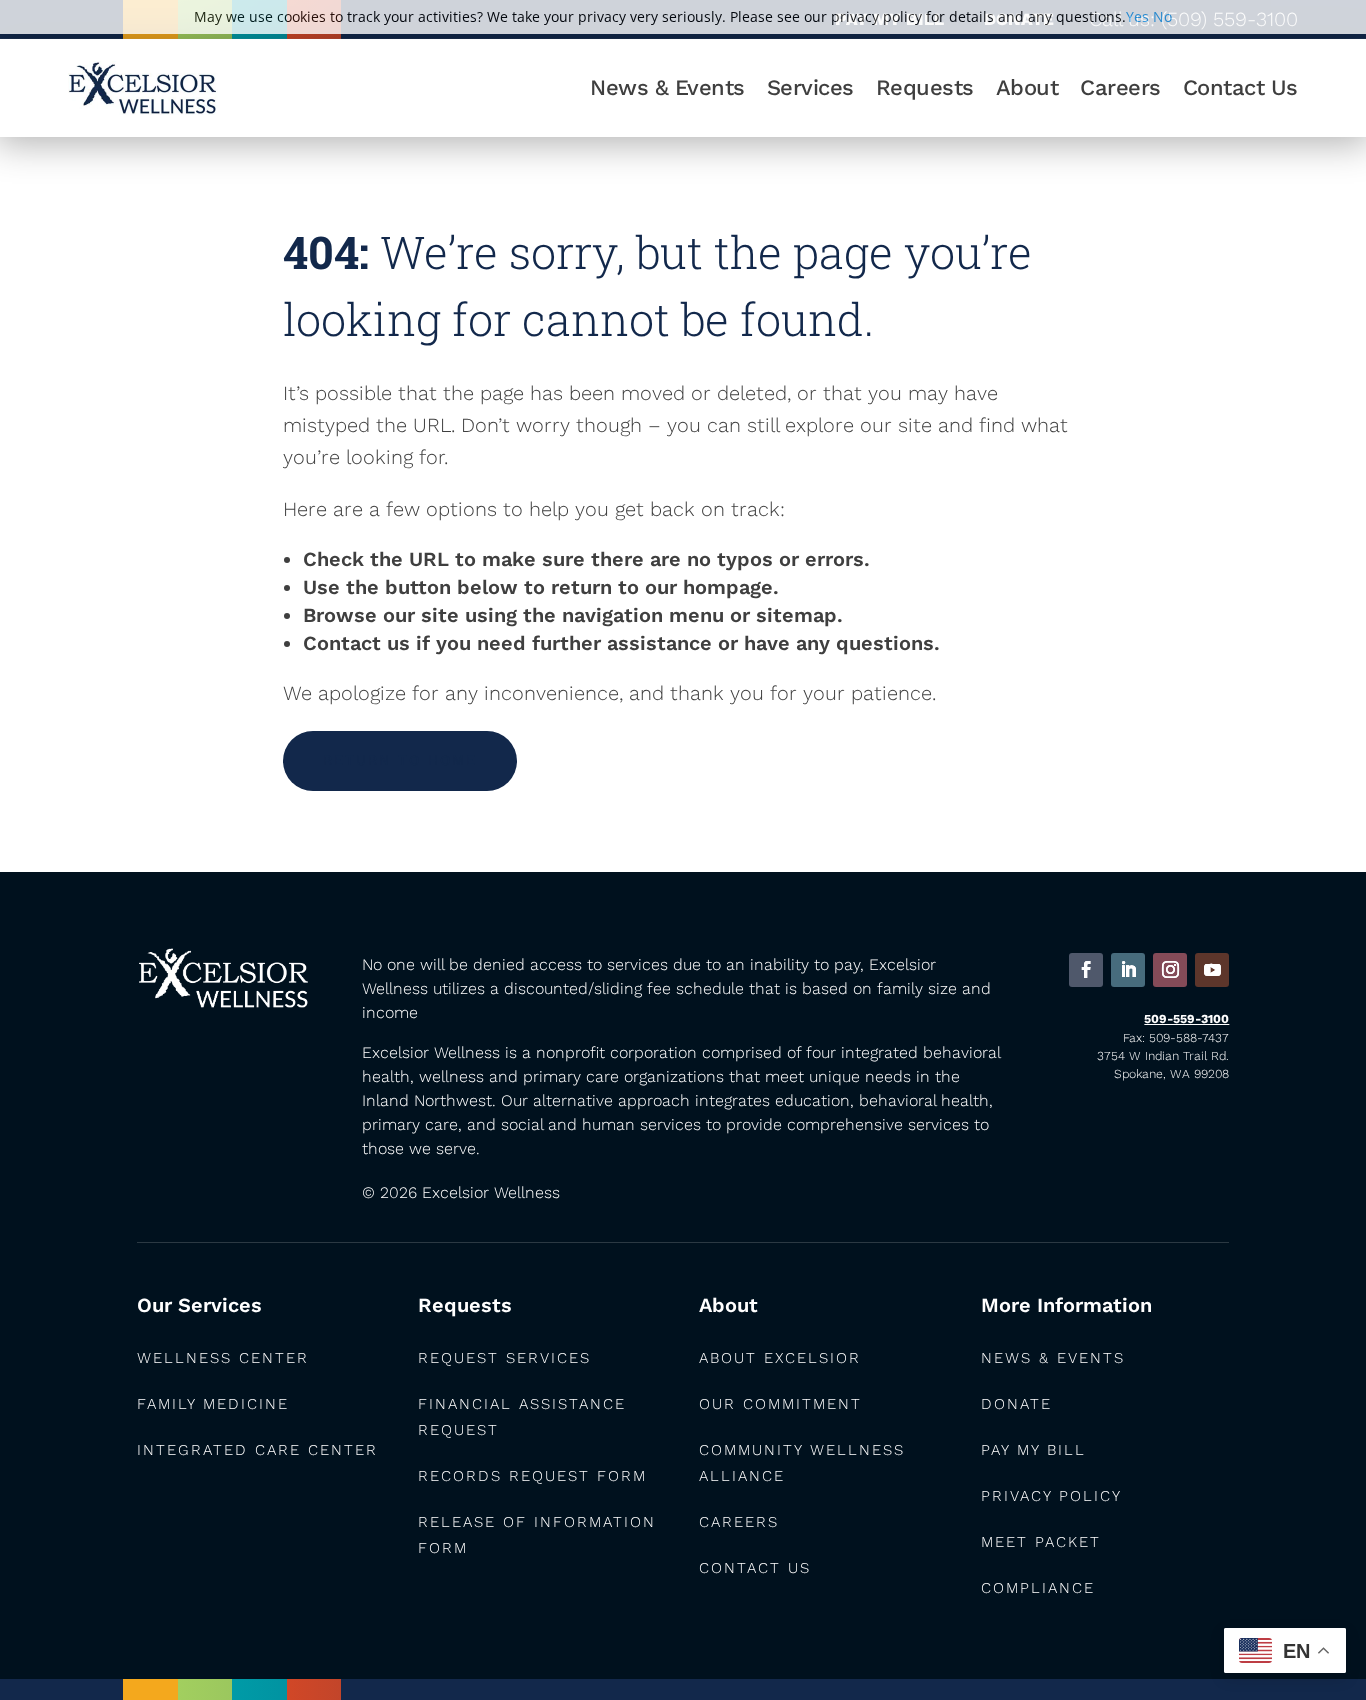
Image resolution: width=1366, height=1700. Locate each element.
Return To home (400, 760)
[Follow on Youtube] (1212, 970)
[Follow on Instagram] (1170, 970)
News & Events (667, 87)
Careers (1120, 87)
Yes (1137, 16)
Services (810, 87)
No (1162, 16)
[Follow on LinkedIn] (1128, 970)
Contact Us (1240, 87)
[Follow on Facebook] (1086, 970)
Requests (925, 87)
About (1027, 87)
